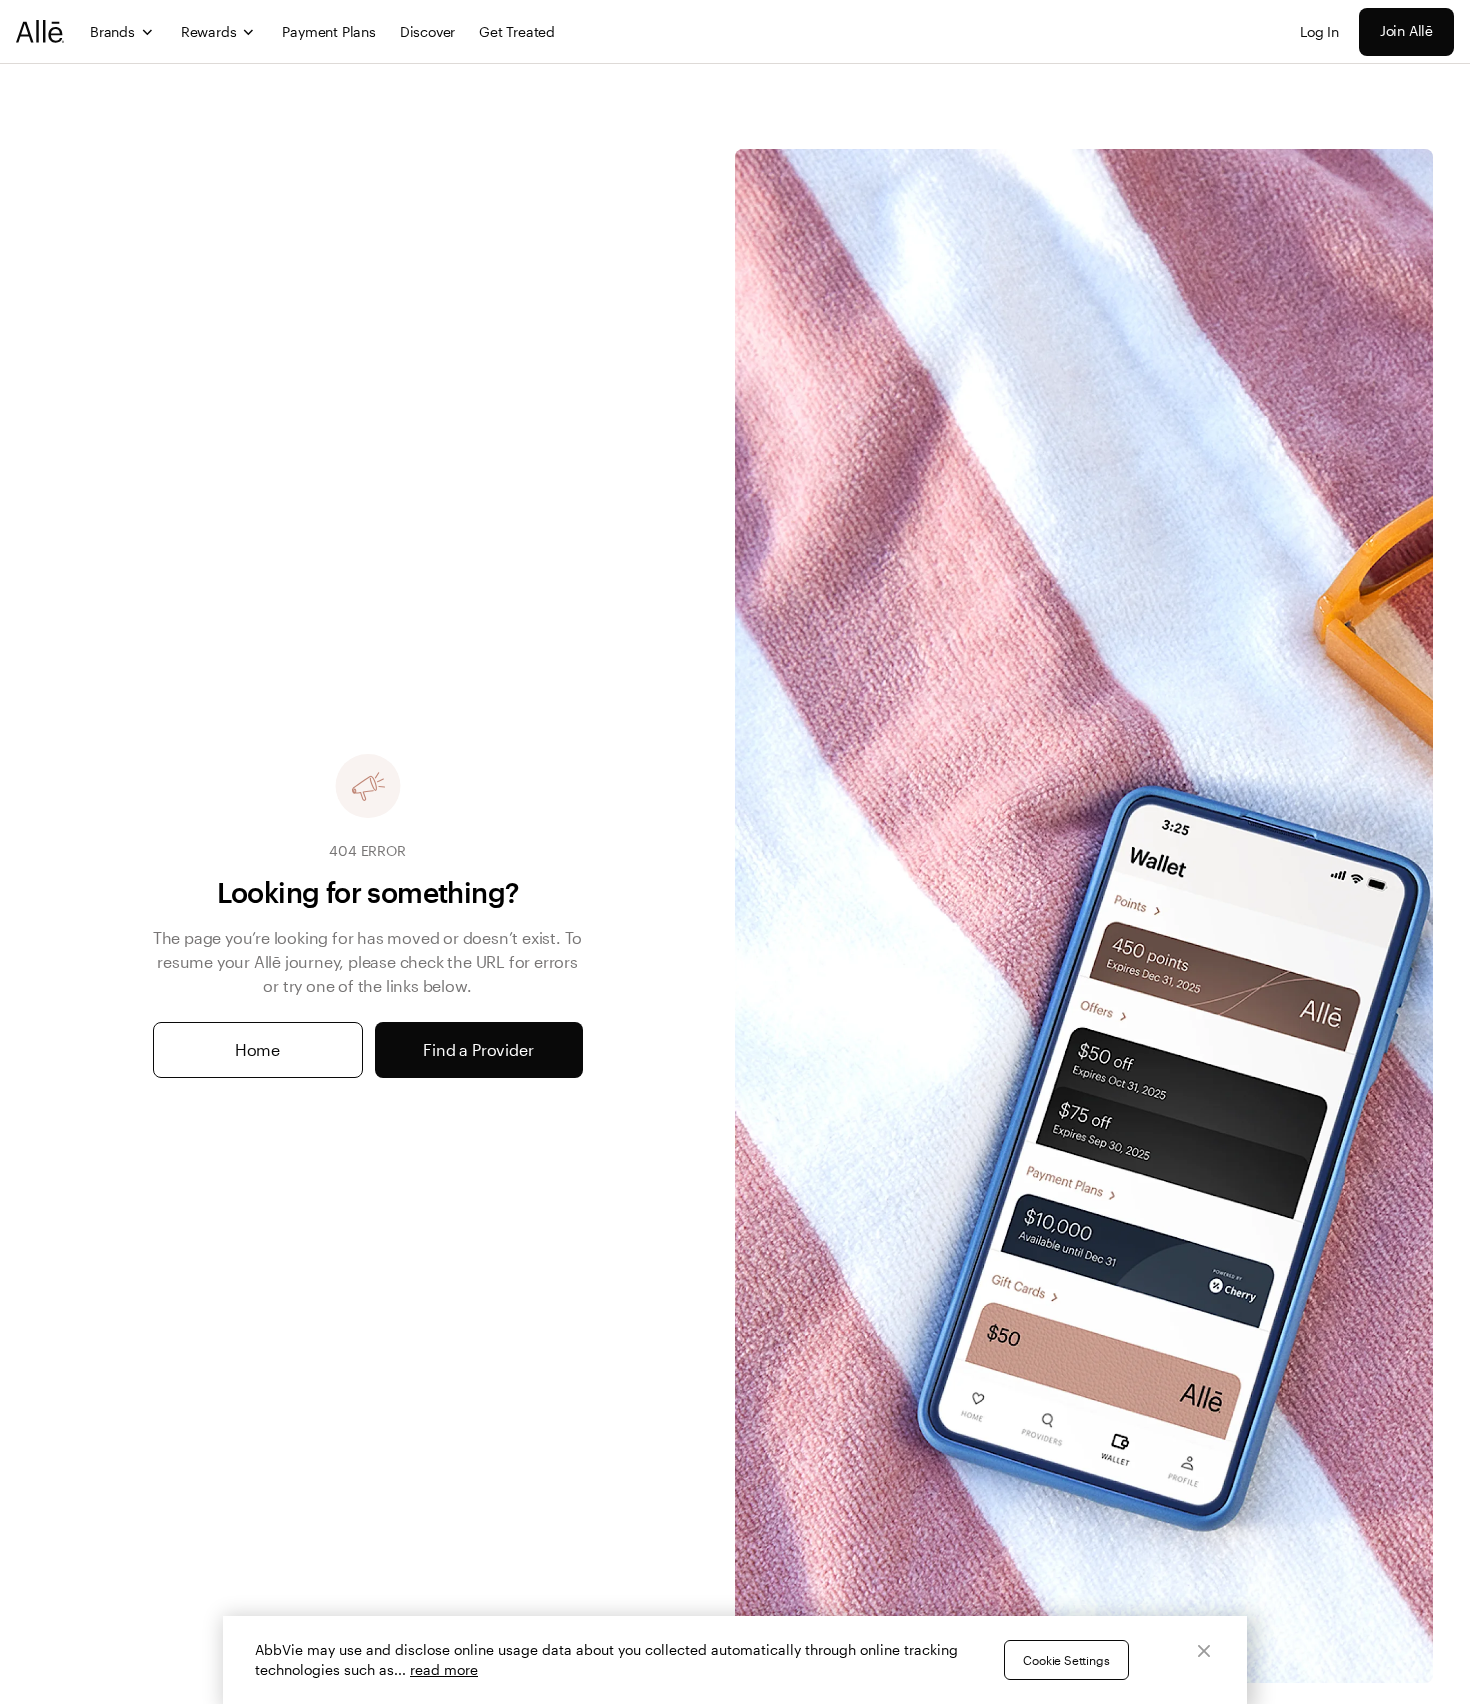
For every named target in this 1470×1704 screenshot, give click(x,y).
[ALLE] (41, 31)
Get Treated (517, 31)
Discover (427, 31)
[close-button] (1204, 1651)
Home (257, 1049)
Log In (1319, 31)
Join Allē (1406, 30)
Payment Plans (328, 31)
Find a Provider (478, 1049)
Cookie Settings (1066, 1660)
